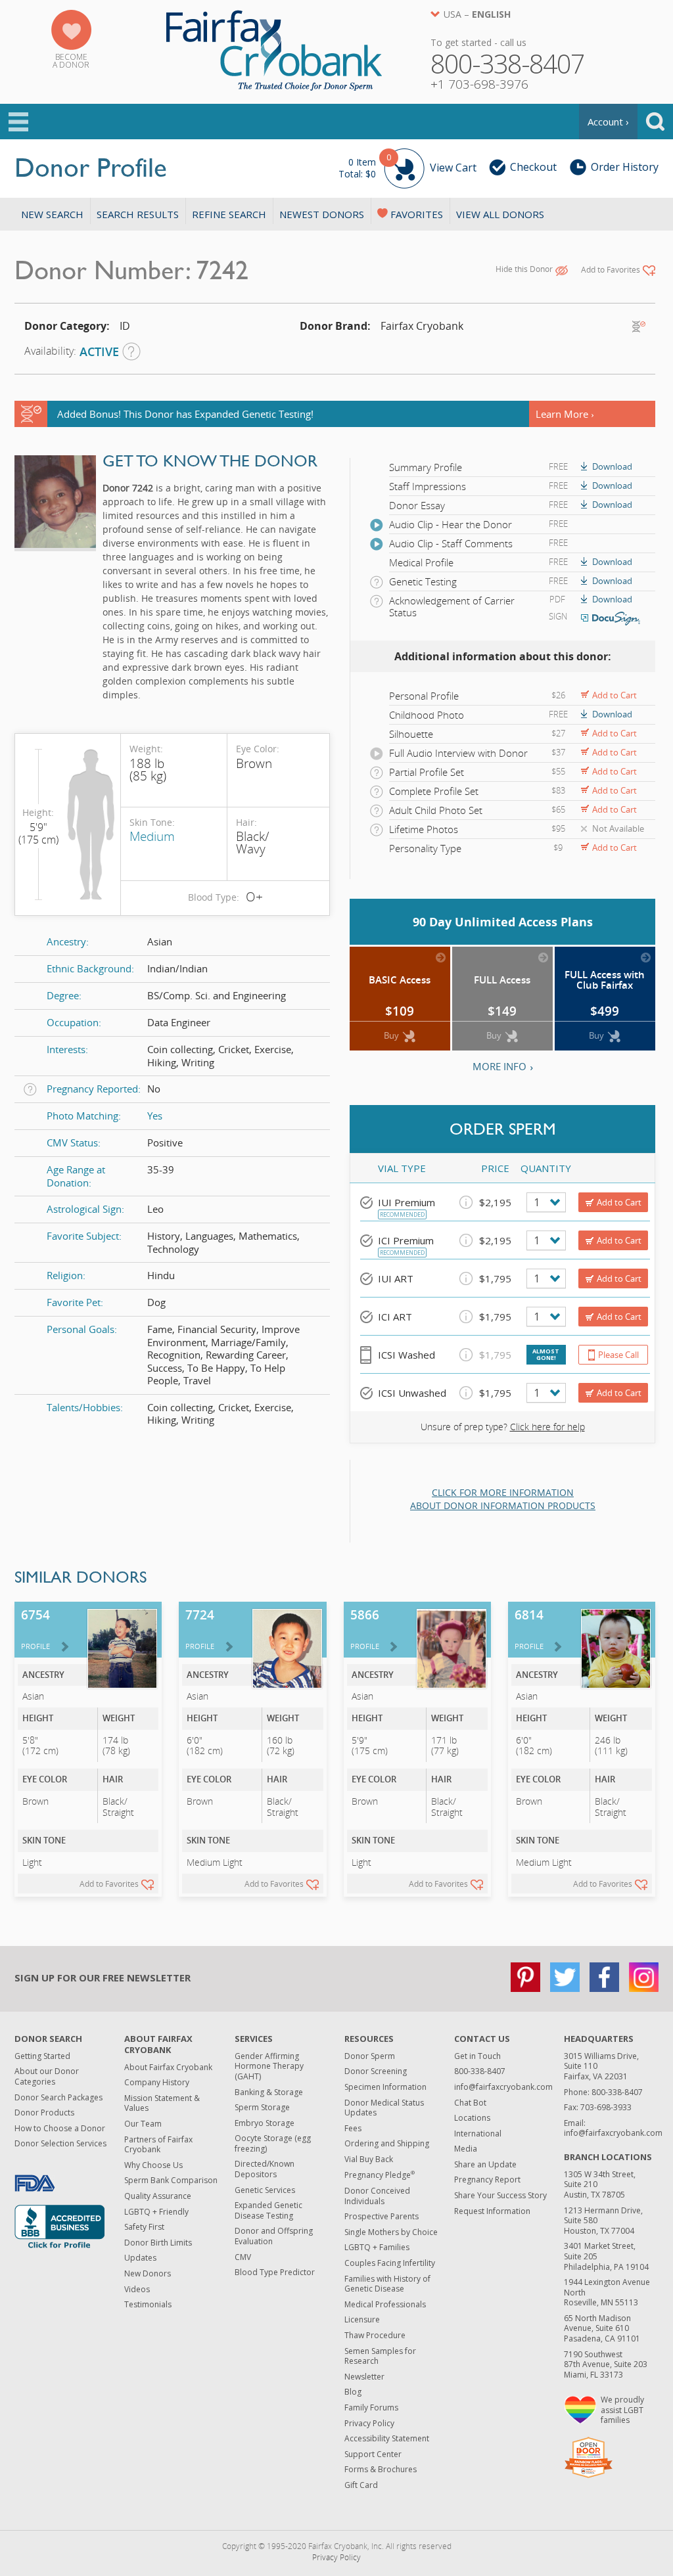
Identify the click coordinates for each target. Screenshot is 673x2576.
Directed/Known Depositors (265, 2169)
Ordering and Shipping (387, 2143)
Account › (608, 122)
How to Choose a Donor (60, 2128)
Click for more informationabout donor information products (503, 1499)
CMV (243, 2257)
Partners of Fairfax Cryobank (158, 2145)
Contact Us (482, 2039)
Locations (472, 2118)
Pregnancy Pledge (380, 2175)
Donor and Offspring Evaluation (274, 2236)
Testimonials (148, 2304)
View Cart (407, 166)
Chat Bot (470, 2103)
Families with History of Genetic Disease (387, 2284)
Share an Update (485, 2164)
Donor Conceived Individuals (377, 2196)
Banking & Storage (269, 2092)
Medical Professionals (385, 2304)
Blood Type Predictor (275, 2272)
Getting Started (42, 2056)
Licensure (362, 2319)
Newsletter (364, 2377)
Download (612, 466)
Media (466, 2149)
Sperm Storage (262, 2107)
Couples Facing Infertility (390, 2263)
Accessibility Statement (387, 2438)
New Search (52, 214)
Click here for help (547, 1427)
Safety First (144, 2227)
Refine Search (229, 214)
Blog (353, 2392)
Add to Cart (615, 695)
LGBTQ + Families (377, 2247)
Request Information (492, 2211)
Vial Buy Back (369, 2159)
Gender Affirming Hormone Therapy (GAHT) (269, 2066)
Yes (155, 1116)
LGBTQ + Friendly (156, 2212)
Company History (157, 2082)
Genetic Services (265, 2190)
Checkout (533, 167)
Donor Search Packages (58, 2097)
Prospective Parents (382, 2216)
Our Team (143, 2124)
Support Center (373, 2454)
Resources (369, 2039)
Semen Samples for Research (380, 2356)
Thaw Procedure (375, 2335)
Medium (152, 836)
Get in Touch (477, 2056)
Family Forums (371, 2407)
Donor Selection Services (60, 2143)
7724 (200, 1629)
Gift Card (361, 2485)
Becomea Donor (71, 61)
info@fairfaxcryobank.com (503, 2087)
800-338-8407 (480, 2071)
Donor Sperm (370, 2056)
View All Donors (500, 214)
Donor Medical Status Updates (384, 2108)
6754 (35, 1629)
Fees (353, 2128)
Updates (140, 2258)
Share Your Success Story (500, 2195)
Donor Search (48, 2039)
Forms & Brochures (381, 2469)
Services (254, 2039)
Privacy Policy (369, 2423)
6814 (529, 1629)
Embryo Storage (265, 2123)
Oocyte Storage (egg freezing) (273, 2143)
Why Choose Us (153, 2165)
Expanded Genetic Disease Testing (268, 2210)
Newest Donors (322, 214)
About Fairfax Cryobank (158, 2044)
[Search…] (655, 122)
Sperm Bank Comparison (171, 2180)
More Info (499, 1066)
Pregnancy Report (487, 2180)
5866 (365, 1629)
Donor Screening (376, 2071)
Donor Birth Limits (158, 2243)
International (478, 2134)
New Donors (148, 2273)
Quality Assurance (158, 2196)
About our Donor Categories (47, 2076)
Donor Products (44, 2113)
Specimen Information (385, 2087)
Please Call (618, 1355)
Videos (137, 2289)
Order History (625, 167)
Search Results (138, 214)
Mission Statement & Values (162, 2103)
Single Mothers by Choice (391, 2232)
